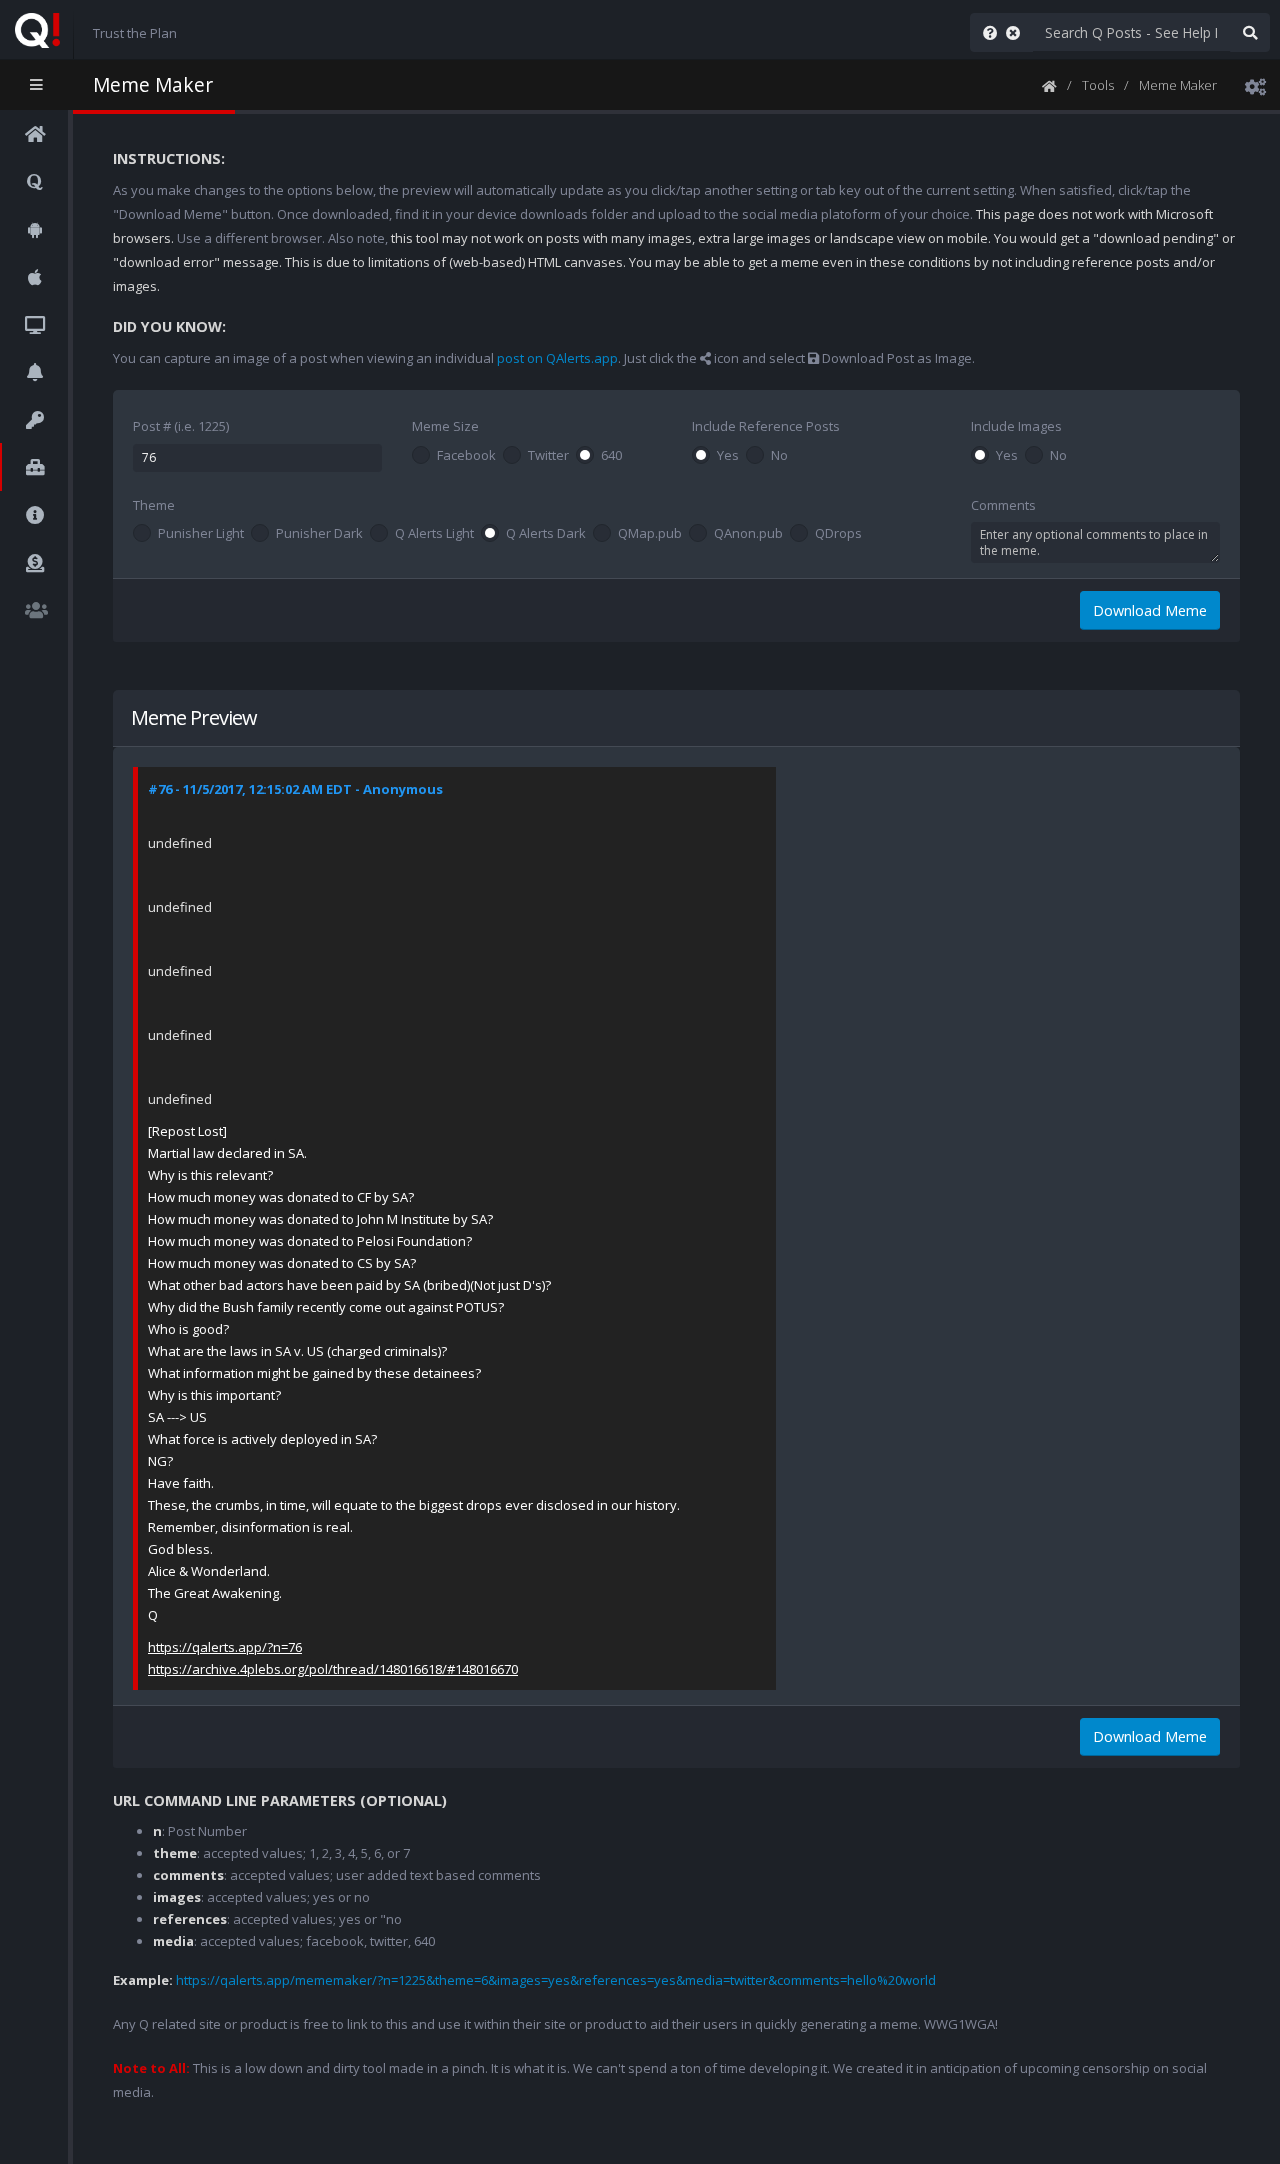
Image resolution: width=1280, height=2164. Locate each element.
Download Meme (1150, 610)
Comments (1003, 505)
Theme (154, 505)
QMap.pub (650, 534)
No (779, 456)
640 (611, 456)
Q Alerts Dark (546, 534)
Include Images (1016, 426)
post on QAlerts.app (557, 358)
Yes (728, 456)
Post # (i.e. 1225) (181, 426)
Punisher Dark (319, 534)
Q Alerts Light (434, 534)
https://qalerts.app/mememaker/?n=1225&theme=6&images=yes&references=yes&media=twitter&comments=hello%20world (556, 1980)
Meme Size (445, 426)
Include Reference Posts (766, 426)
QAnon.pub (748, 534)
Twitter (548, 456)
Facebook (466, 456)
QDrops (838, 534)
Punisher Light (201, 534)
